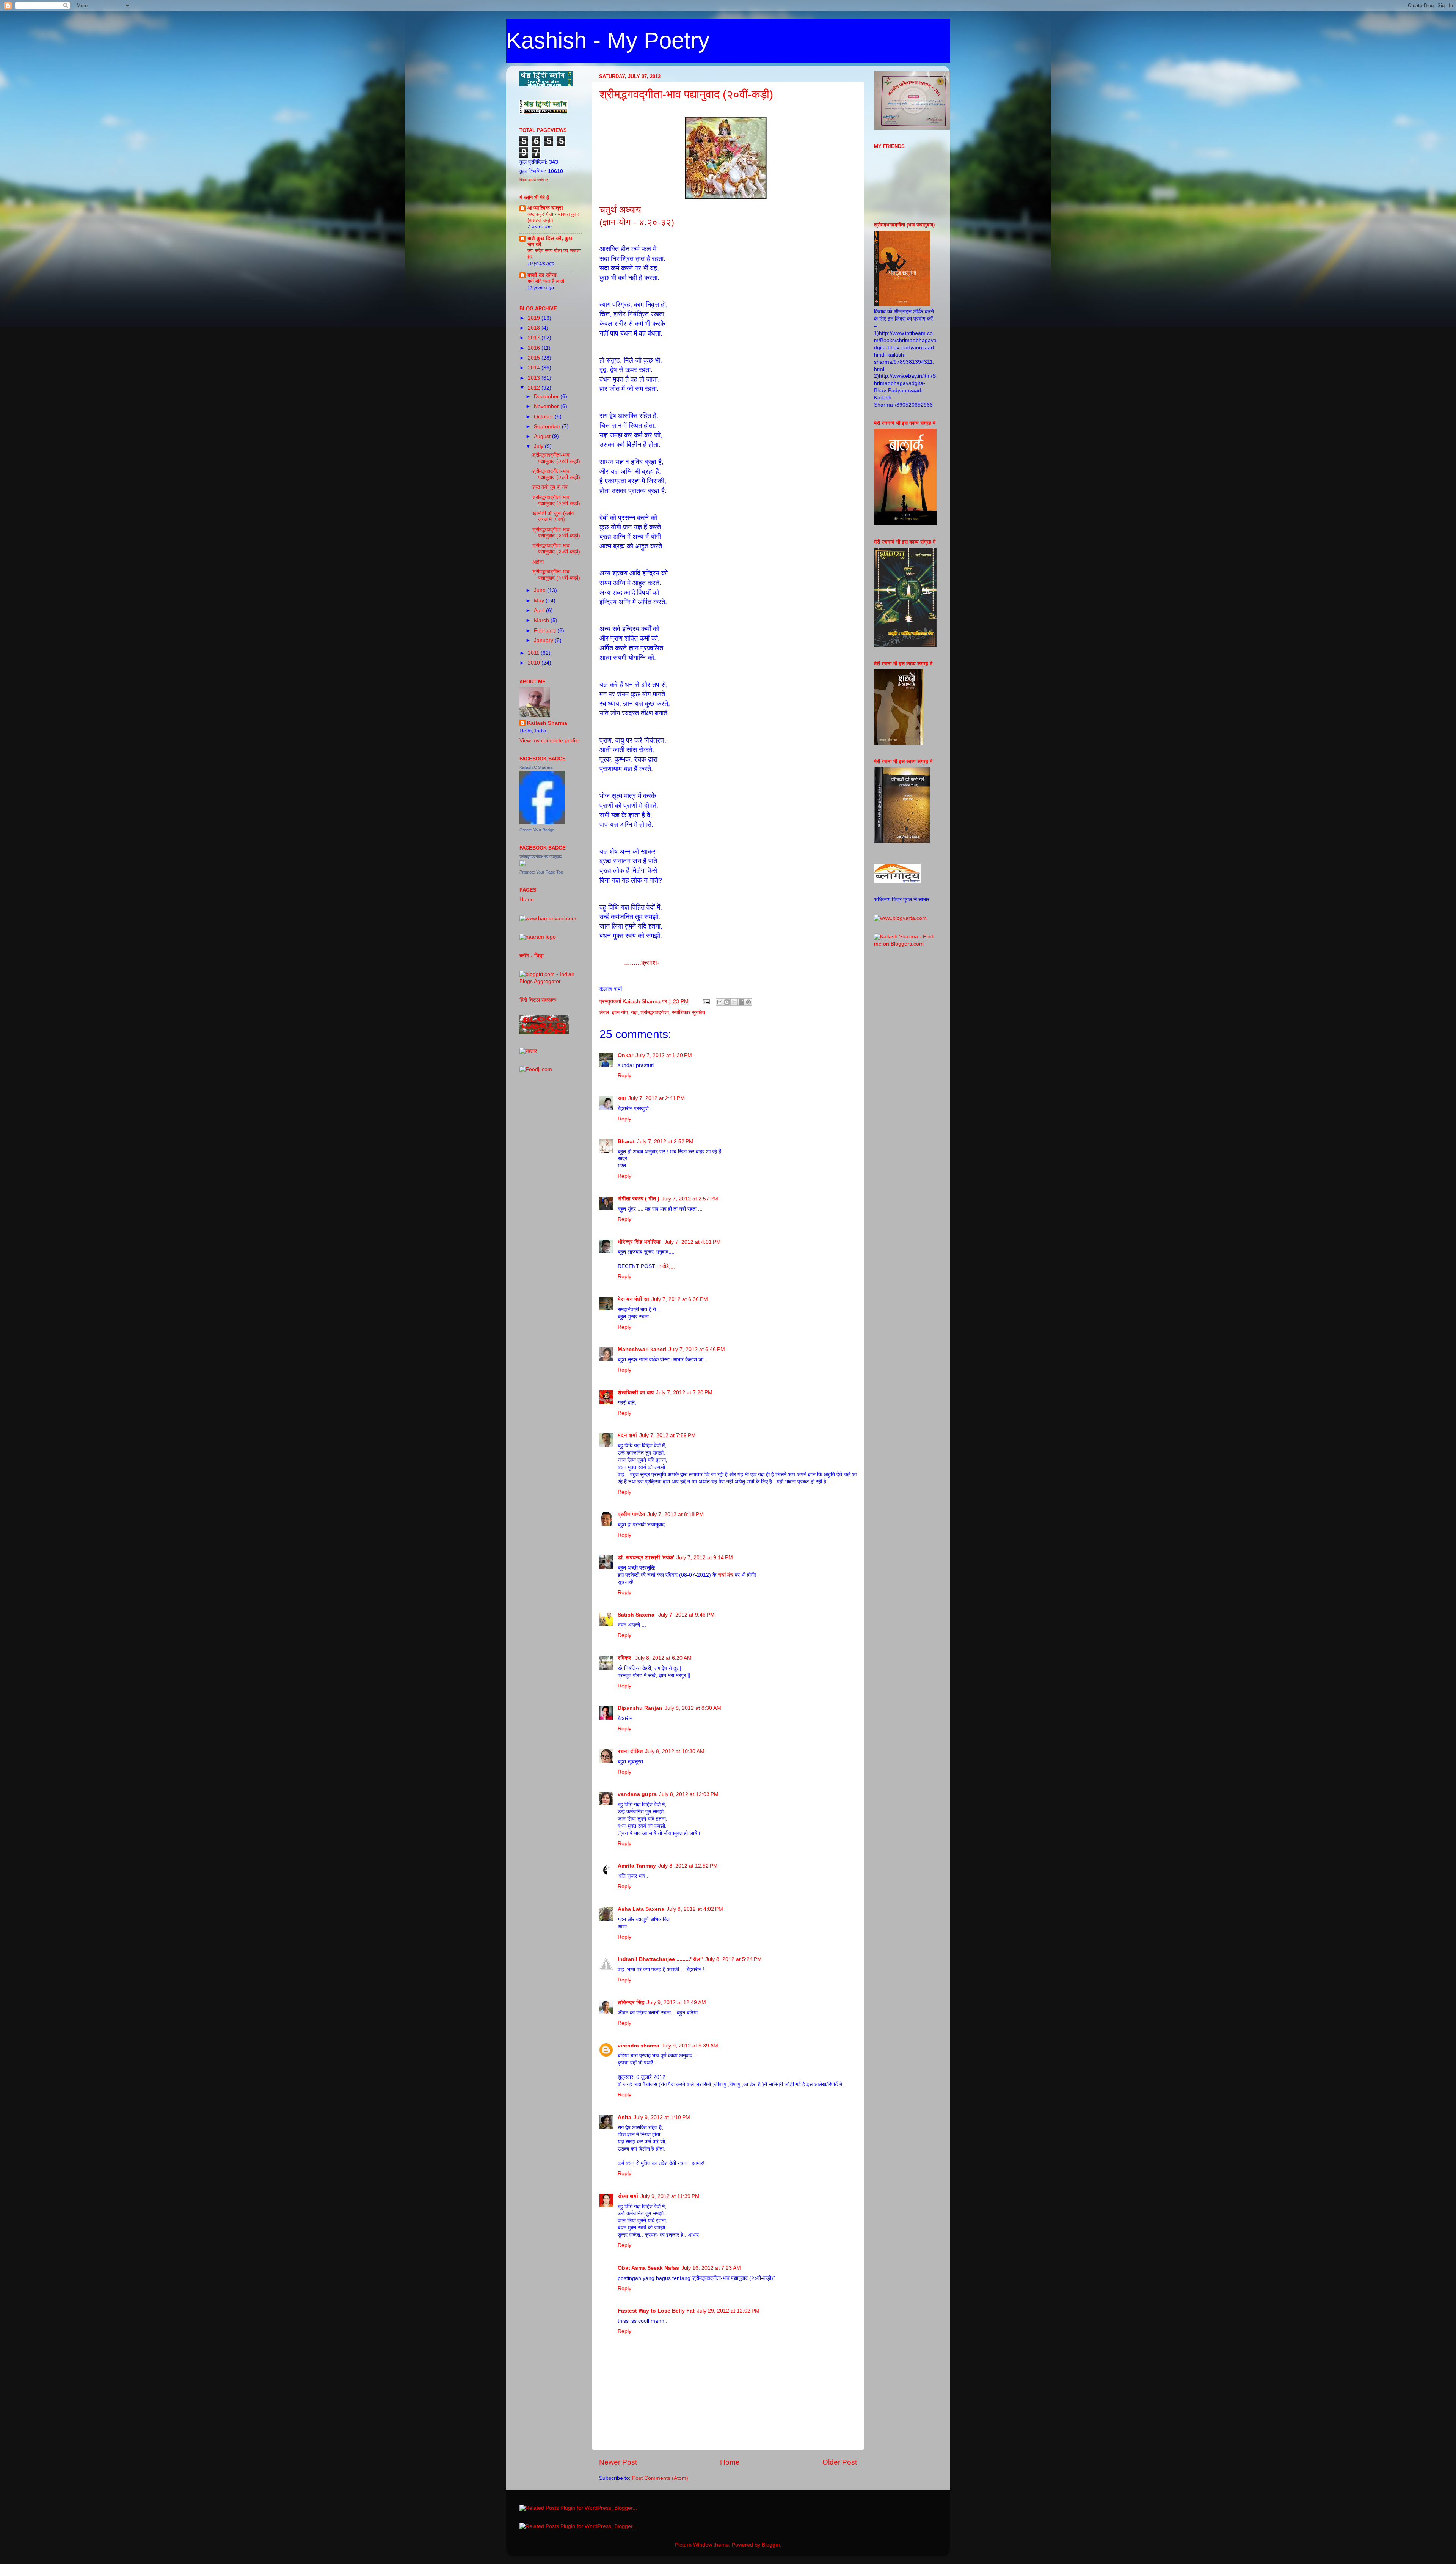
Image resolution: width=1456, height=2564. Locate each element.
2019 (535, 318)
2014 (535, 368)
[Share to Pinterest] (748, 1002)
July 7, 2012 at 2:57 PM (690, 1199)
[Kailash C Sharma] (542, 822)
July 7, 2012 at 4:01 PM (693, 1242)
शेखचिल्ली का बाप (636, 1393)
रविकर (625, 1658)
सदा (622, 1098)
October (544, 417)
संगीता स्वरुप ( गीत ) (639, 1199)
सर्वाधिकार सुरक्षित (689, 1013)
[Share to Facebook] (741, 1002)
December (547, 397)
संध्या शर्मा (628, 2196)
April (540, 610)
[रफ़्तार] (528, 1051)
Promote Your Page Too (541, 872)
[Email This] (720, 1002)
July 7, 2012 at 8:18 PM (675, 1514)
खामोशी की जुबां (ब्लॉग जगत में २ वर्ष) (553, 516)
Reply (624, 1075)
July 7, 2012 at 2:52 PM (665, 1141)
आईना (538, 562)
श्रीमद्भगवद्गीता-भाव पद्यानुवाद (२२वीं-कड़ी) (556, 500)
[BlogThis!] (727, 1002)
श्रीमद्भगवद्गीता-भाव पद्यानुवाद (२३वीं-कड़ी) (556, 474)
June (541, 590)
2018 (535, 328)
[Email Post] (706, 1002)
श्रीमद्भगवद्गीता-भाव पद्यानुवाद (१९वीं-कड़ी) (556, 575)
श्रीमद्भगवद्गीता (655, 1013)
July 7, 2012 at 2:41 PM (657, 1098)
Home (730, 2462)
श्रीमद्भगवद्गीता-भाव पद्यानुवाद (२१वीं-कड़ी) (556, 533)
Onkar (625, 1055)
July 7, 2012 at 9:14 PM (705, 1558)
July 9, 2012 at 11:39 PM (670, 2196)
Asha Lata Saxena (641, 1909)
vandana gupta (637, 1794)
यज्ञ (634, 1013)
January (544, 640)
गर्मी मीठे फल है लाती (546, 281)
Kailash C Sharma (536, 767)
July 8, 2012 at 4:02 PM (695, 1909)
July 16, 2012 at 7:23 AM (711, 2268)
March (542, 620)
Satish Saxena (637, 1615)
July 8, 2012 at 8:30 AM (693, 1708)
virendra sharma (639, 2046)
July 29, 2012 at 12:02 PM (728, 2311)
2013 (535, 378)
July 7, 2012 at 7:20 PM (684, 1393)
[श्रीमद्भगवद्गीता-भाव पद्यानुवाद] (522, 865)
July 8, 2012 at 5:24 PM (733, 1959)
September (548, 427)
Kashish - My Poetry (608, 40)
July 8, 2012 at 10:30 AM (675, 1751)
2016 (535, 348)
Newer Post (618, 2462)
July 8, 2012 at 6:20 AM (663, 1658)
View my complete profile (549, 741)
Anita (624, 2117)
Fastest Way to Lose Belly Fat (656, 2311)
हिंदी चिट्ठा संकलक (538, 1000)
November (547, 406)
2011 (534, 653)
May (540, 601)
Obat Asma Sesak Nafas (648, 2268)
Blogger (771, 2545)
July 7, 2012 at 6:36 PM (680, 1299)
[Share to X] (734, 1002)
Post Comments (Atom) (660, 2478)
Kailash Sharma (547, 723)
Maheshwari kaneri (642, 1349)
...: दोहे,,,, (665, 1266)
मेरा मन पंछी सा (633, 1299)
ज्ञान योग (620, 1013)
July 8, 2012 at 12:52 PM (688, 1866)
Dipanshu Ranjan (640, 1708)
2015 (535, 358)
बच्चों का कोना (542, 275)
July (539, 446)
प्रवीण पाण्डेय (631, 1514)
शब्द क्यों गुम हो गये (550, 487)
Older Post (840, 2462)
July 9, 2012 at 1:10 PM (662, 2117)
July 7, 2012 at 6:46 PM (697, 1349)
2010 (535, 663)
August (543, 436)
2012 (535, 388)
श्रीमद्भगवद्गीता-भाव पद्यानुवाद (541, 856)
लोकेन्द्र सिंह (631, 2002)
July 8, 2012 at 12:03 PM (689, 1794)
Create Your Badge (537, 830)
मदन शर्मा (627, 1435)
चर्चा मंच (726, 1575)
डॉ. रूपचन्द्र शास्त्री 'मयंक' (646, 1558)
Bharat (626, 1141)
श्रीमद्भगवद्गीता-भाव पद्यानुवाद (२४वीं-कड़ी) (556, 458)
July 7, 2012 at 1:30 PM (664, 1055)
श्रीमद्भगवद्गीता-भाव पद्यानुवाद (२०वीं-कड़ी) (686, 94)
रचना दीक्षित (630, 1751)
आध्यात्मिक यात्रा (545, 208)
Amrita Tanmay (637, 1866)
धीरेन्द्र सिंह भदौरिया (640, 1242)
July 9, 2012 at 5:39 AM (690, 2046)
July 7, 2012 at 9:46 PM (686, 1615)
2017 (535, 338)
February (546, 631)
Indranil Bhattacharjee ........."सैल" (660, 1959)
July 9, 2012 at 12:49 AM (676, 2002)
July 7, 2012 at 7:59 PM (668, 1435)
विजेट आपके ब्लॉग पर (534, 180)
